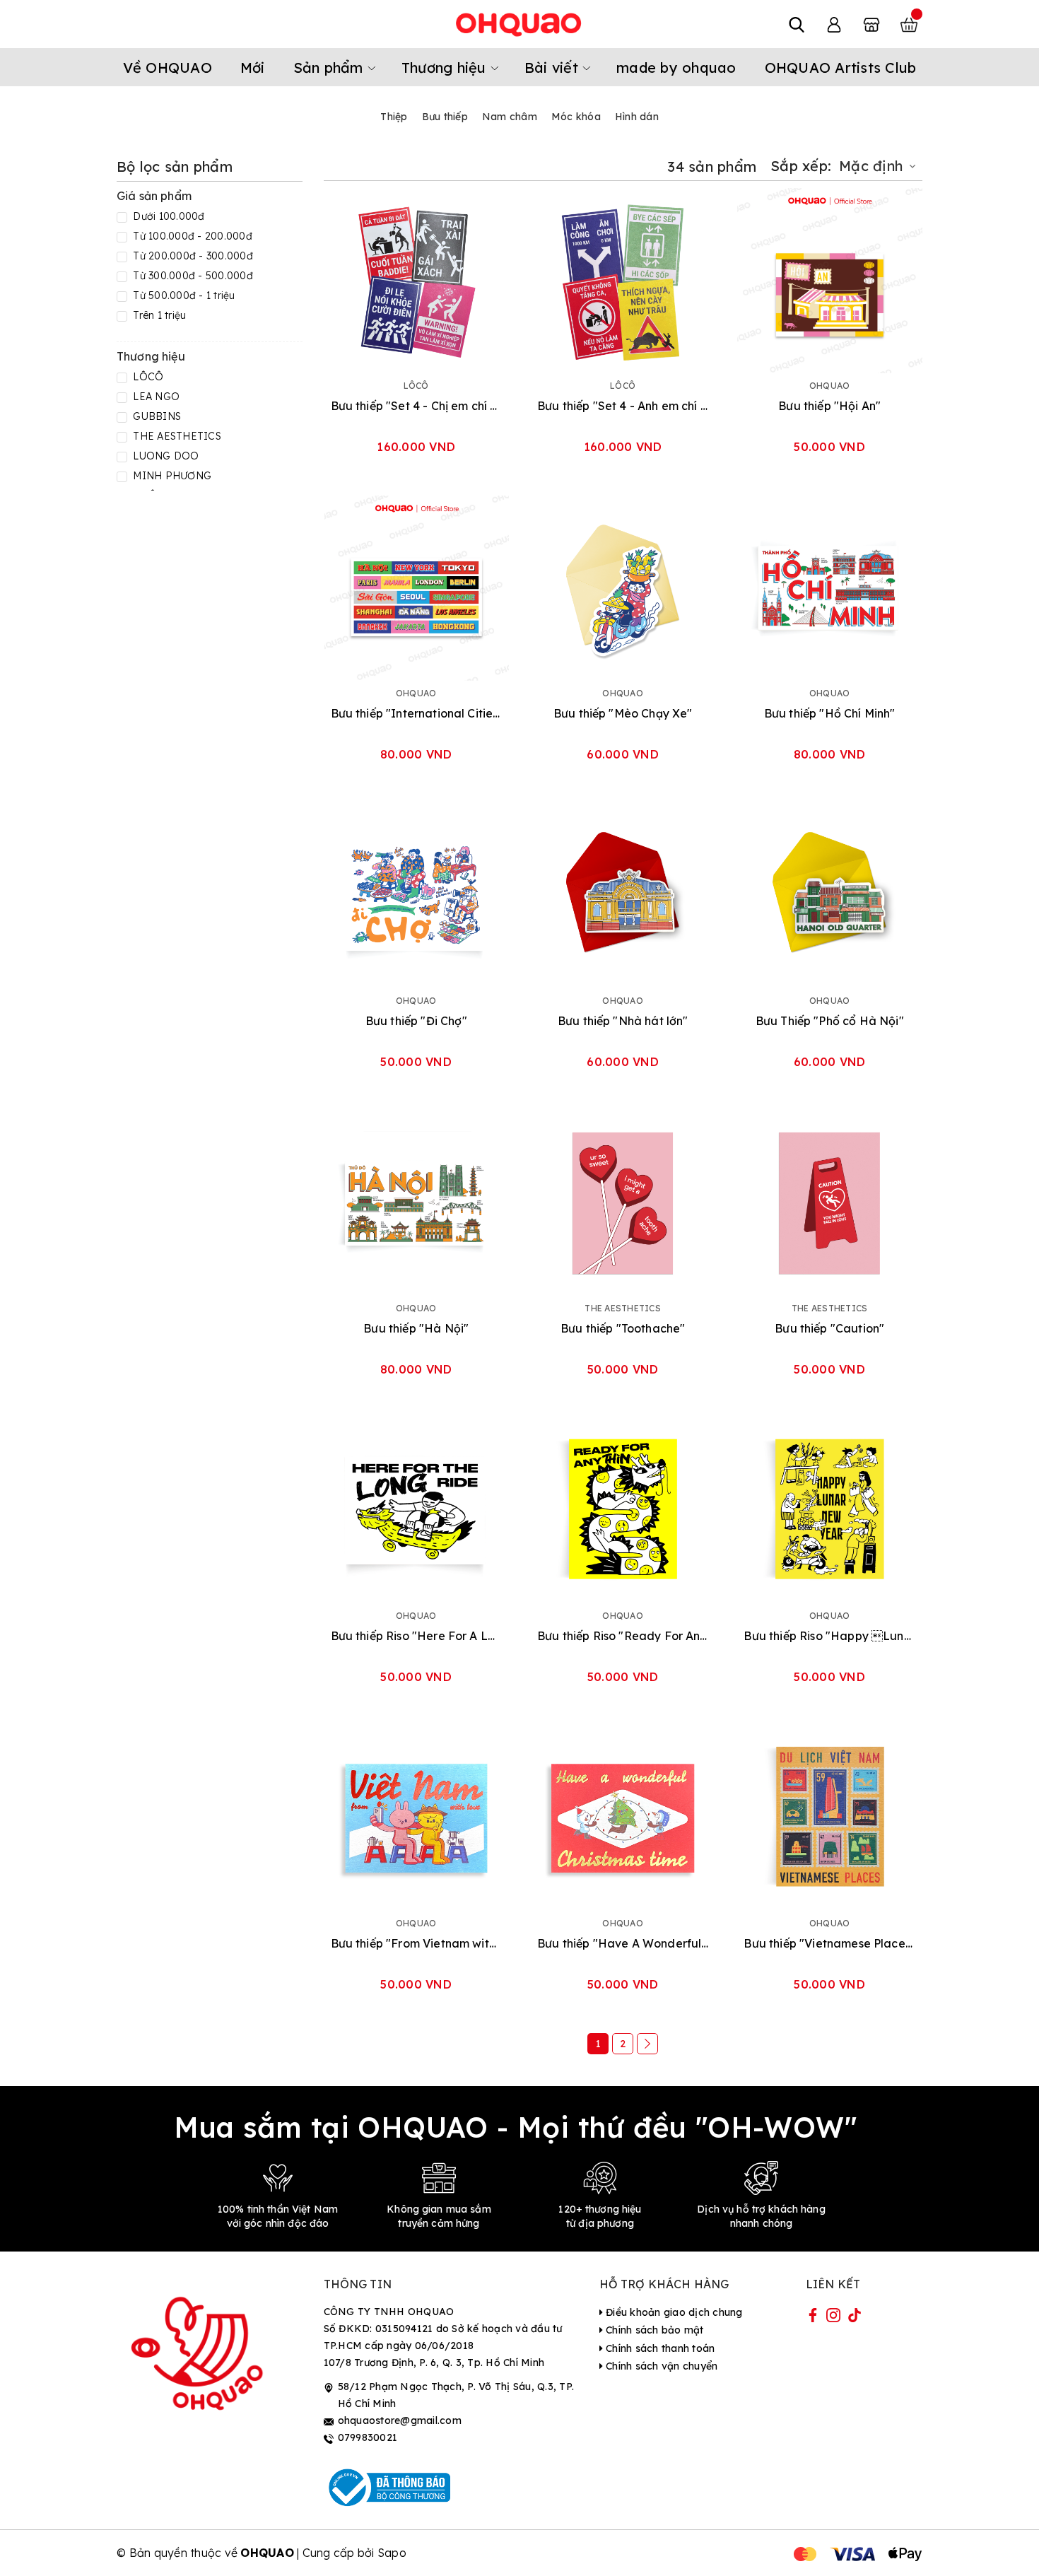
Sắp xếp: (801, 166)
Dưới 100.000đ (168, 216)
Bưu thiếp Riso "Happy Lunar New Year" (829, 1636)
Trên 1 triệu (158, 315)
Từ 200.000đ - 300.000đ (192, 256)
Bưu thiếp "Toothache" (623, 1328)
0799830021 (368, 2437)
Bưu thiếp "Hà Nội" (416, 1328)
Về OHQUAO (168, 68)
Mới (253, 68)
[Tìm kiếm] (797, 24)
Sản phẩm (330, 68)
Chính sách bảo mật (653, 2330)
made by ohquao (676, 68)
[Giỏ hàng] (909, 24)
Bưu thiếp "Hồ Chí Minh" (830, 713)
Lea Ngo (155, 397)
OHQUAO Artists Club (841, 68)
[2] (647, 2044)
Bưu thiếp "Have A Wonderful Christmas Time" (623, 1943)
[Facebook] (813, 2318)
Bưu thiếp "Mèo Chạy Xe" (623, 713)
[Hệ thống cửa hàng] (871, 24)
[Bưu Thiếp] (829, 896)
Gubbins (155, 416)
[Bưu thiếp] (416, 281)
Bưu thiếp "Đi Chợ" (416, 1021)
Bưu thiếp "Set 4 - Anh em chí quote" (623, 406)
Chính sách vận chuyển (661, 2366)
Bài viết (553, 68)
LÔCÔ (147, 377)
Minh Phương (171, 476)
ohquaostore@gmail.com (400, 2420)
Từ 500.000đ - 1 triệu (183, 295)
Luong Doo (165, 456)
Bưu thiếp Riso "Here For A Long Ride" (416, 1636)
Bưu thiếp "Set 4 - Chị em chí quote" (416, 406)
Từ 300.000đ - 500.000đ (192, 276)
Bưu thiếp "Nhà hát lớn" (623, 1021)
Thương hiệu (446, 68)
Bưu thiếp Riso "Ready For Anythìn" (623, 1636)
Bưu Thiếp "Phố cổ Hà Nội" (830, 1021)
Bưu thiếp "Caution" (829, 1328)
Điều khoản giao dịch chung (673, 2312)
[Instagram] (833, 2318)
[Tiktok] (855, 2318)
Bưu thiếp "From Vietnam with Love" (416, 1943)
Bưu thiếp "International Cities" (416, 713)
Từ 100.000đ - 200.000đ (191, 236)
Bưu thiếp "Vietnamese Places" (829, 1943)
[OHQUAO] (519, 24)
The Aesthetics (176, 436)
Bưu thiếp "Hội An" (829, 406)
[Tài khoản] (834, 24)
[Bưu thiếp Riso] (416, 1511)
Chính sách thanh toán (659, 2348)
